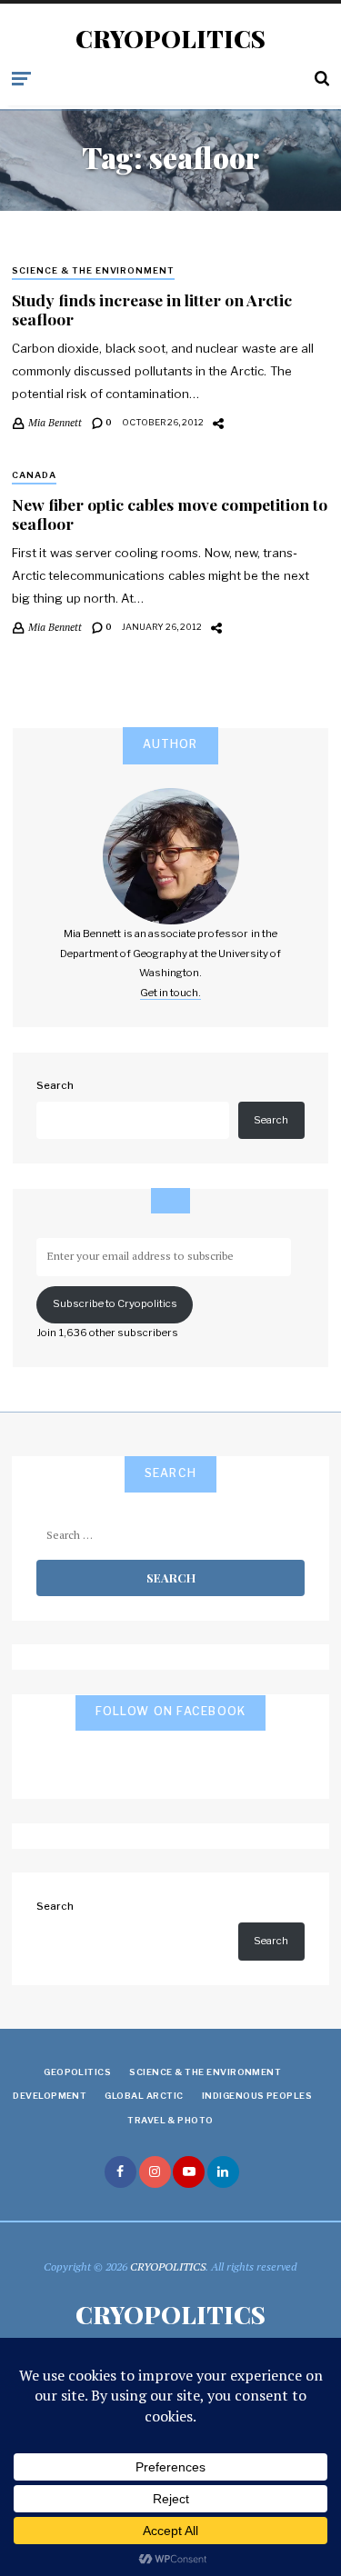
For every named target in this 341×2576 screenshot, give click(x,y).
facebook (120, 2172)
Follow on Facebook (171, 1711)
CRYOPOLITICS (170, 39)
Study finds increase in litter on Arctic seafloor (152, 309)
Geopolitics (77, 2072)
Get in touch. (170, 993)
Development (50, 2096)
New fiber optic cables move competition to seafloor (170, 514)
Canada (34, 475)
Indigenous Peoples (257, 2096)
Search (55, 1085)
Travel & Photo (170, 2120)
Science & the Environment (93, 270)
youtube (189, 2172)
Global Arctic (144, 2096)
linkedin (223, 2172)
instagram (155, 2172)
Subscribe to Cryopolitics (115, 1303)
